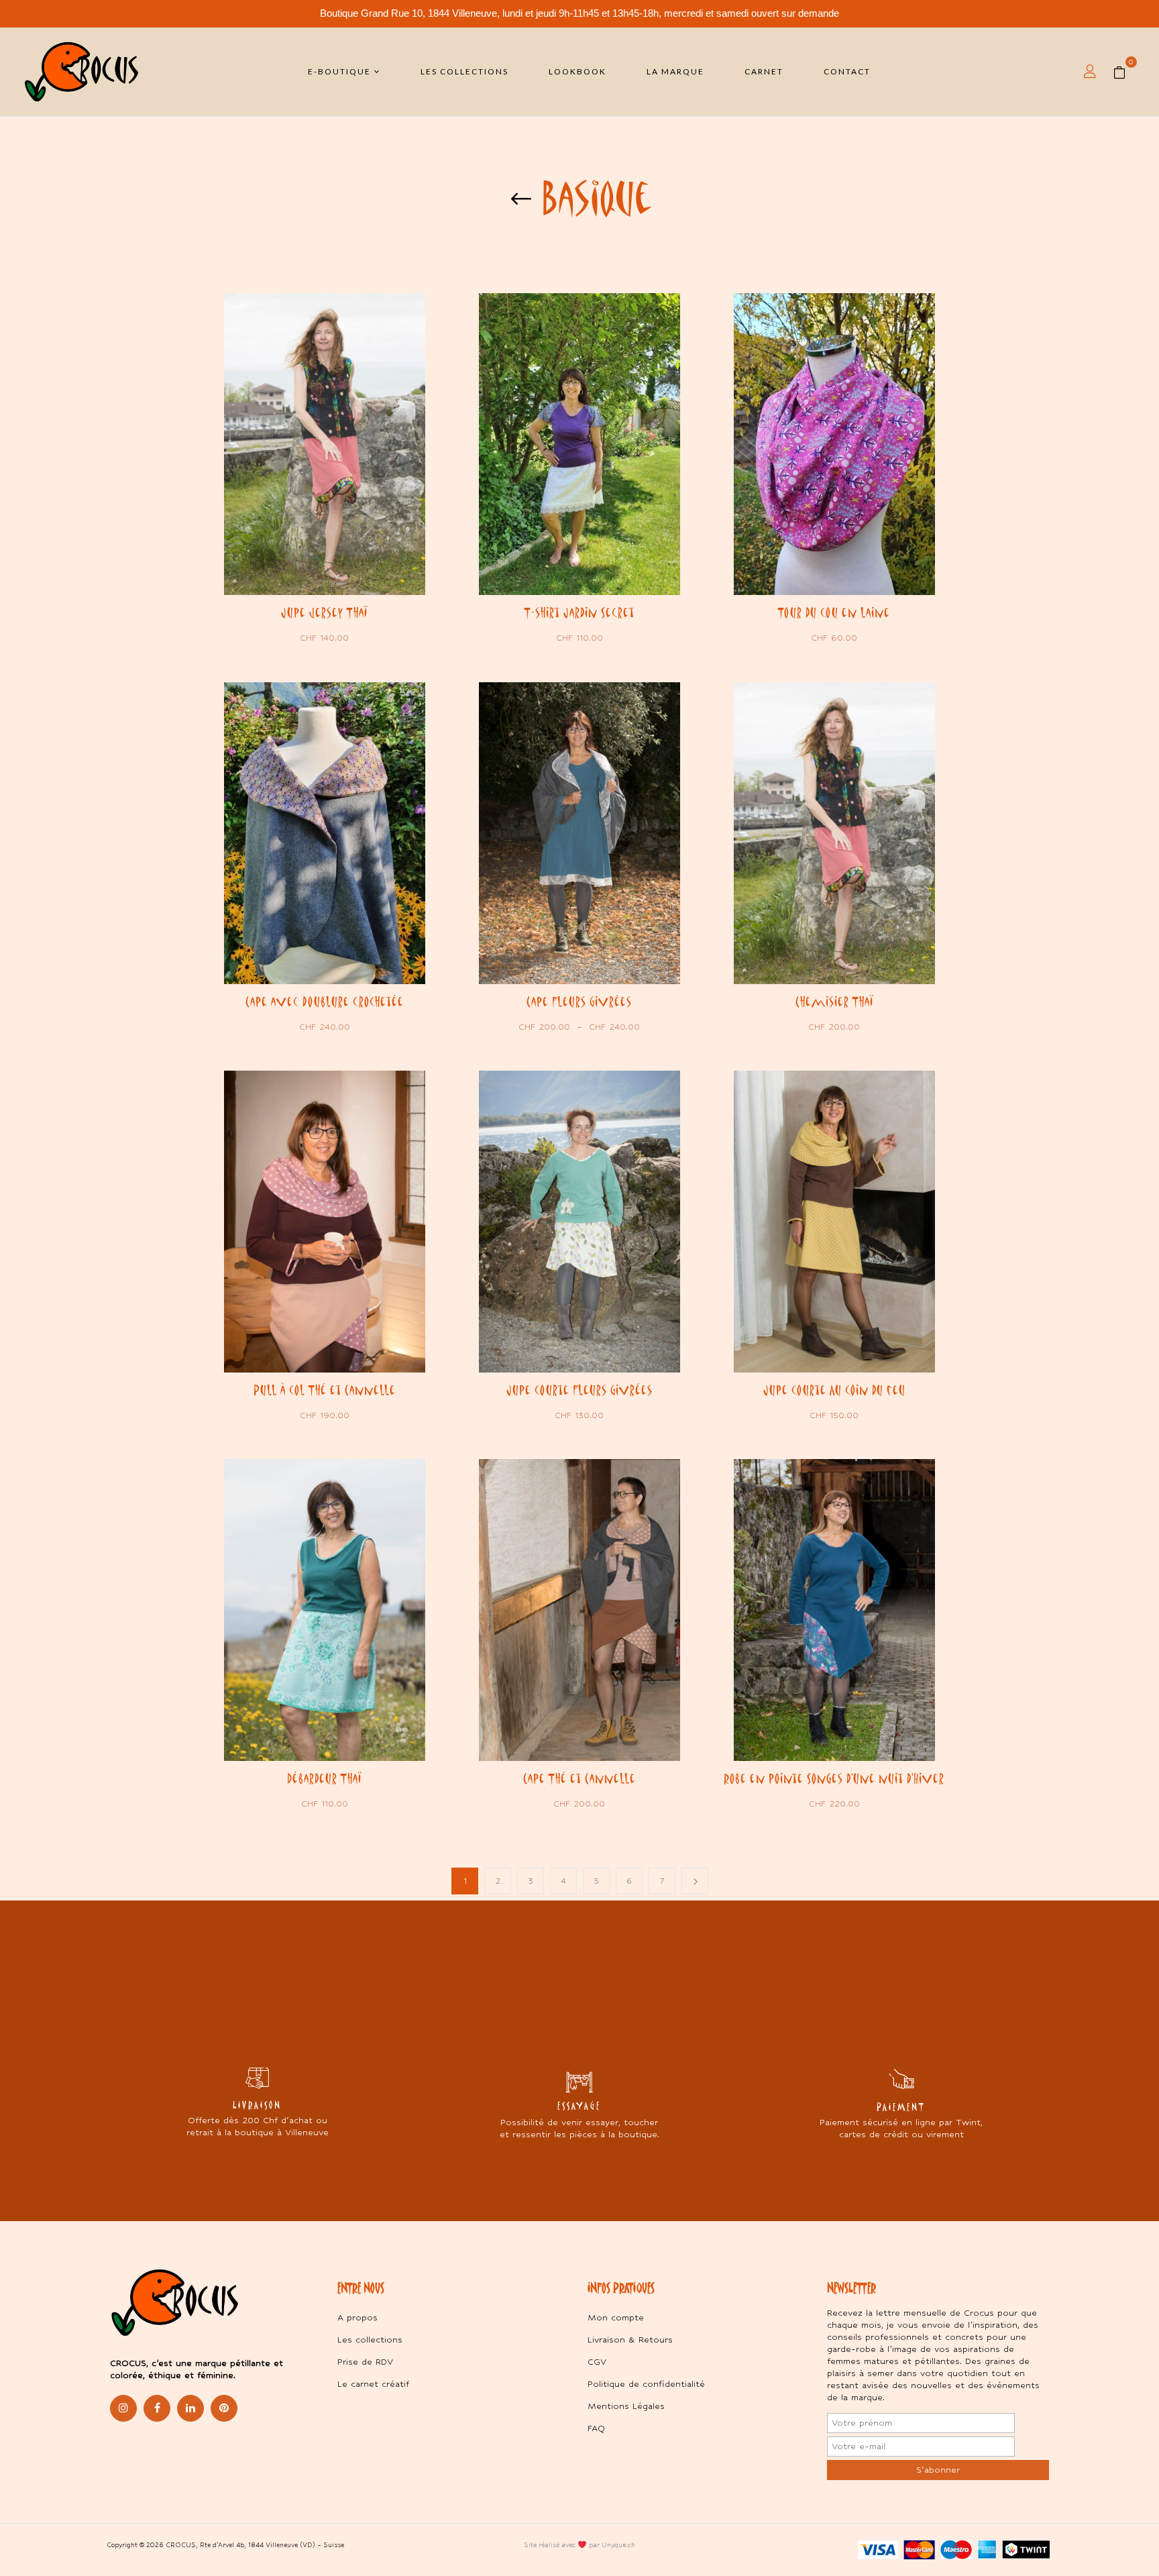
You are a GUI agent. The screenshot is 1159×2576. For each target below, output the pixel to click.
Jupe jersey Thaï (324, 612)
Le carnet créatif (373, 2384)
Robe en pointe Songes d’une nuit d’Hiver (834, 1778)
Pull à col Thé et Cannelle (325, 1390)
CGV (597, 2362)
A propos (357, 2317)
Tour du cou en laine (834, 612)
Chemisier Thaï (834, 1002)
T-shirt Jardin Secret (579, 612)
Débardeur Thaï (324, 1778)
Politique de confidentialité (646, 2384)
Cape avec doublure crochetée (325, 1002)
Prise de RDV (365, 2362)
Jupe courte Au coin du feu (834, 1390)
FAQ (596, 2428)
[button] (1124, 72)
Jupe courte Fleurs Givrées (579, 1390)
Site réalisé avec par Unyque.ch (579, 2545)
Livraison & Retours (630, 2340)
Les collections (370, 2340)
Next (695, 1881)
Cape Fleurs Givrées (579, 1002)
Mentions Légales (626, 2406)
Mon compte (616, 2317)
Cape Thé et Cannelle (579, 1778)
